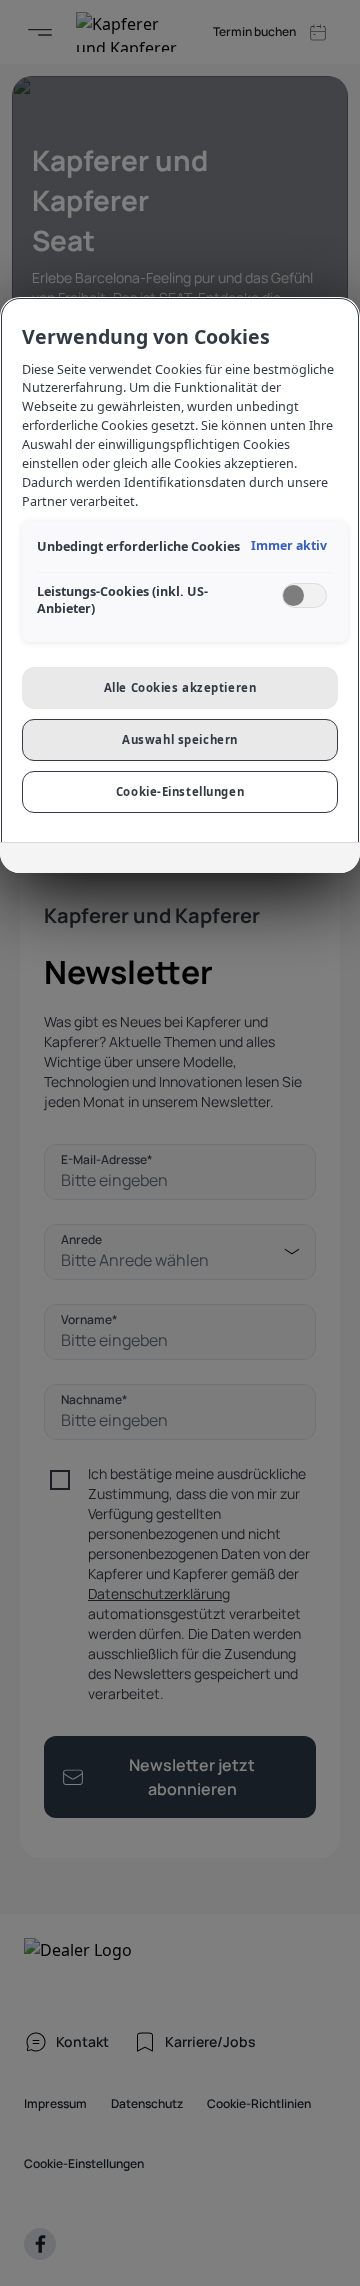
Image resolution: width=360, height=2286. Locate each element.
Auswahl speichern (180, 739)
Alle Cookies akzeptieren (180, 687)
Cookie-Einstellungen (180, 791)
